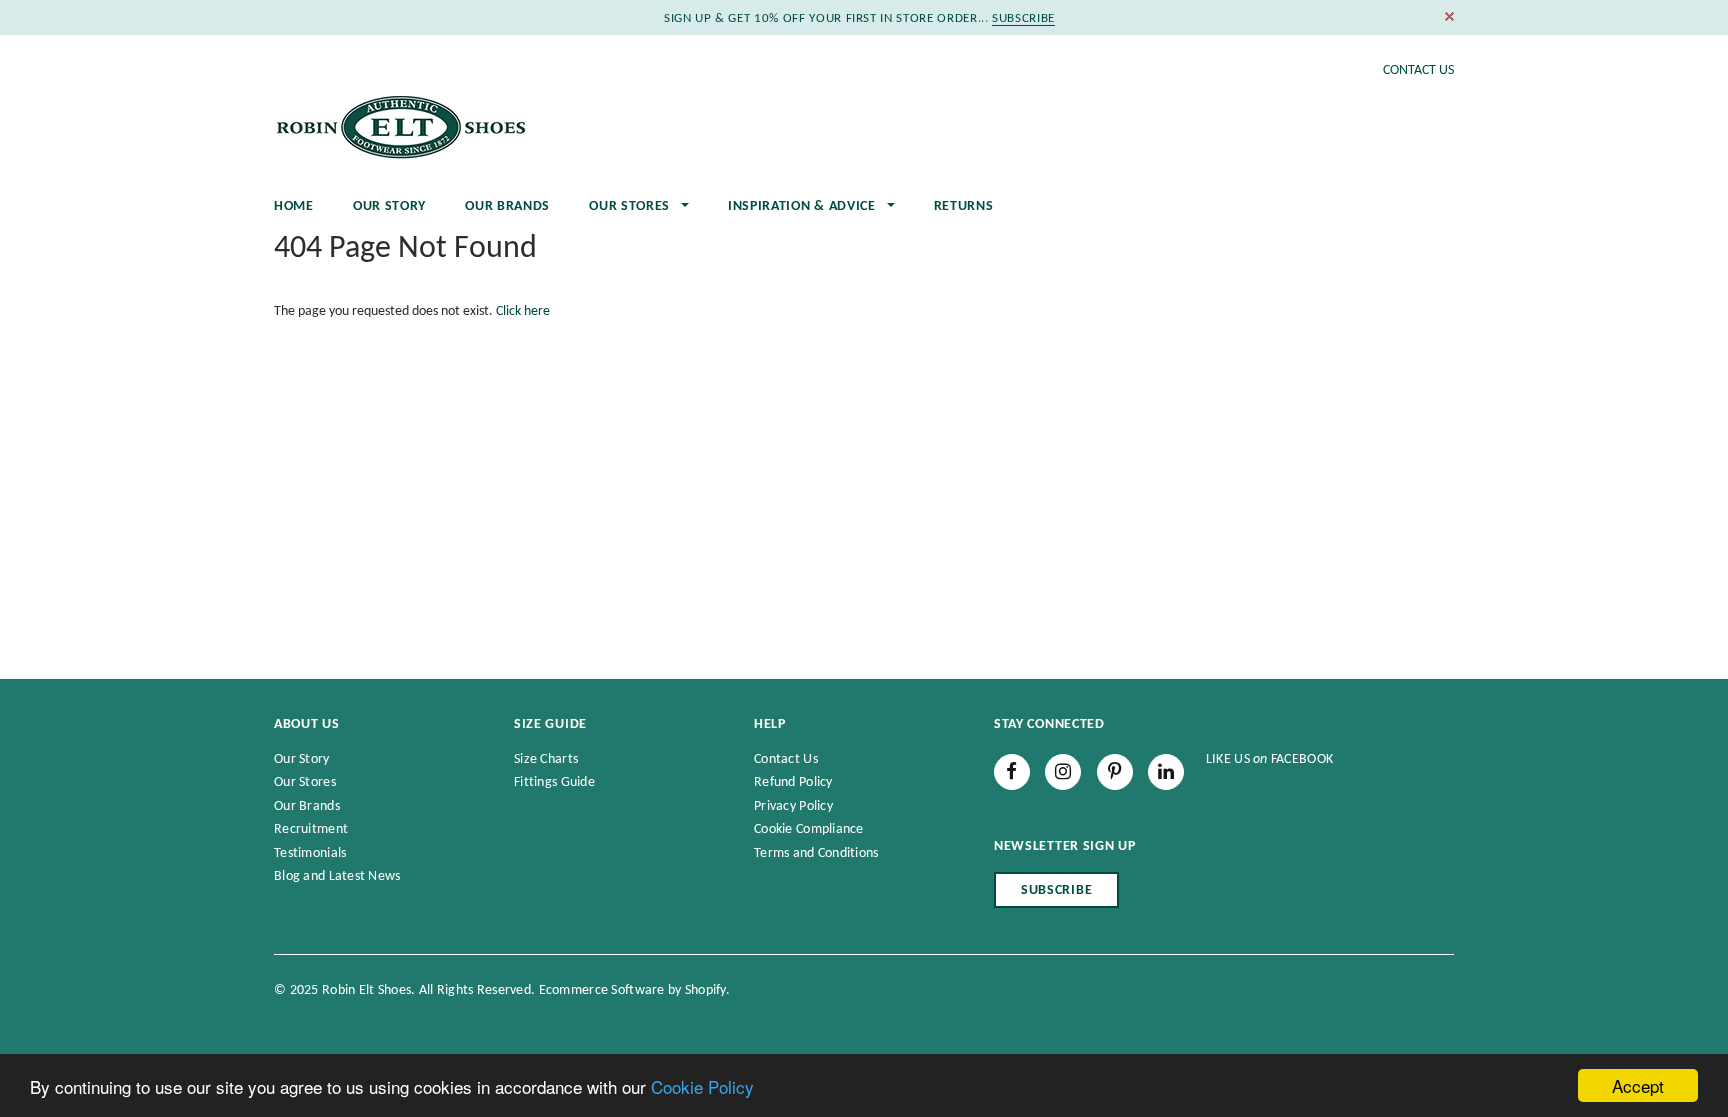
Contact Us (1418, 70)
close (1449, 16)
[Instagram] (1063, 772)
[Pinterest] (1115, 772)
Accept (1638, 1085)
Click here (523, 311)
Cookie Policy (702, 1086)
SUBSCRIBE (1023, 18)
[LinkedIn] (1166, 772)
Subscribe (1056, 890)
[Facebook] (1012, 772)
